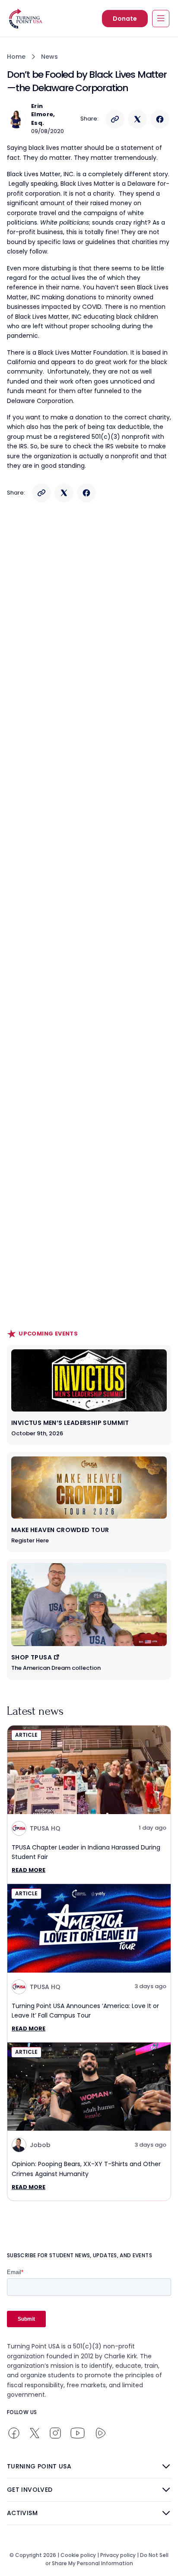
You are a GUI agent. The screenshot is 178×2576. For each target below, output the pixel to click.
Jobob (40, 2145)
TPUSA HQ (45, 1828)
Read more (29, 1870)
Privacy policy (118, 2555)
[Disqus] (89, 678)
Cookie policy (78, 2555)
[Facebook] (160, 119)
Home (16, 57)
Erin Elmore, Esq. (43, 114)
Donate (125, 19)
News (49, 57)
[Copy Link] (115, 119)
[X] (137, 119)
